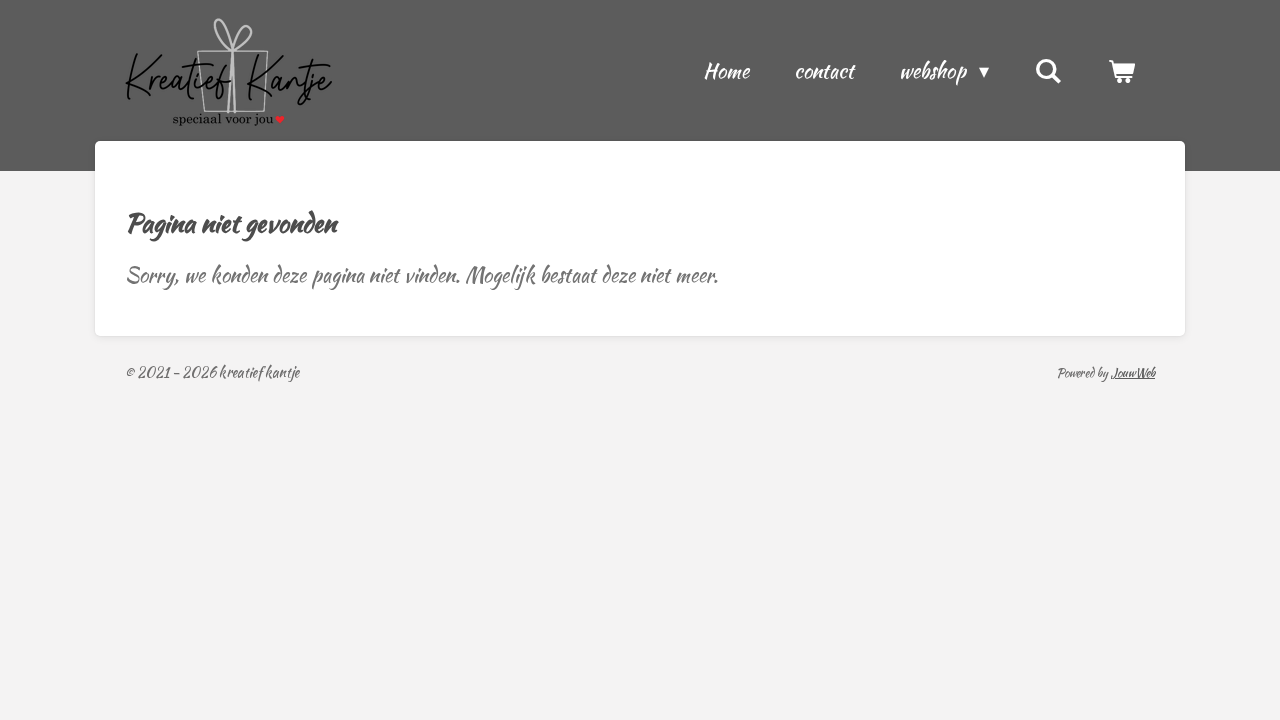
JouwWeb (1133, 372)
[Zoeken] (1048, 71)
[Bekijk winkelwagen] (1121, 71)
